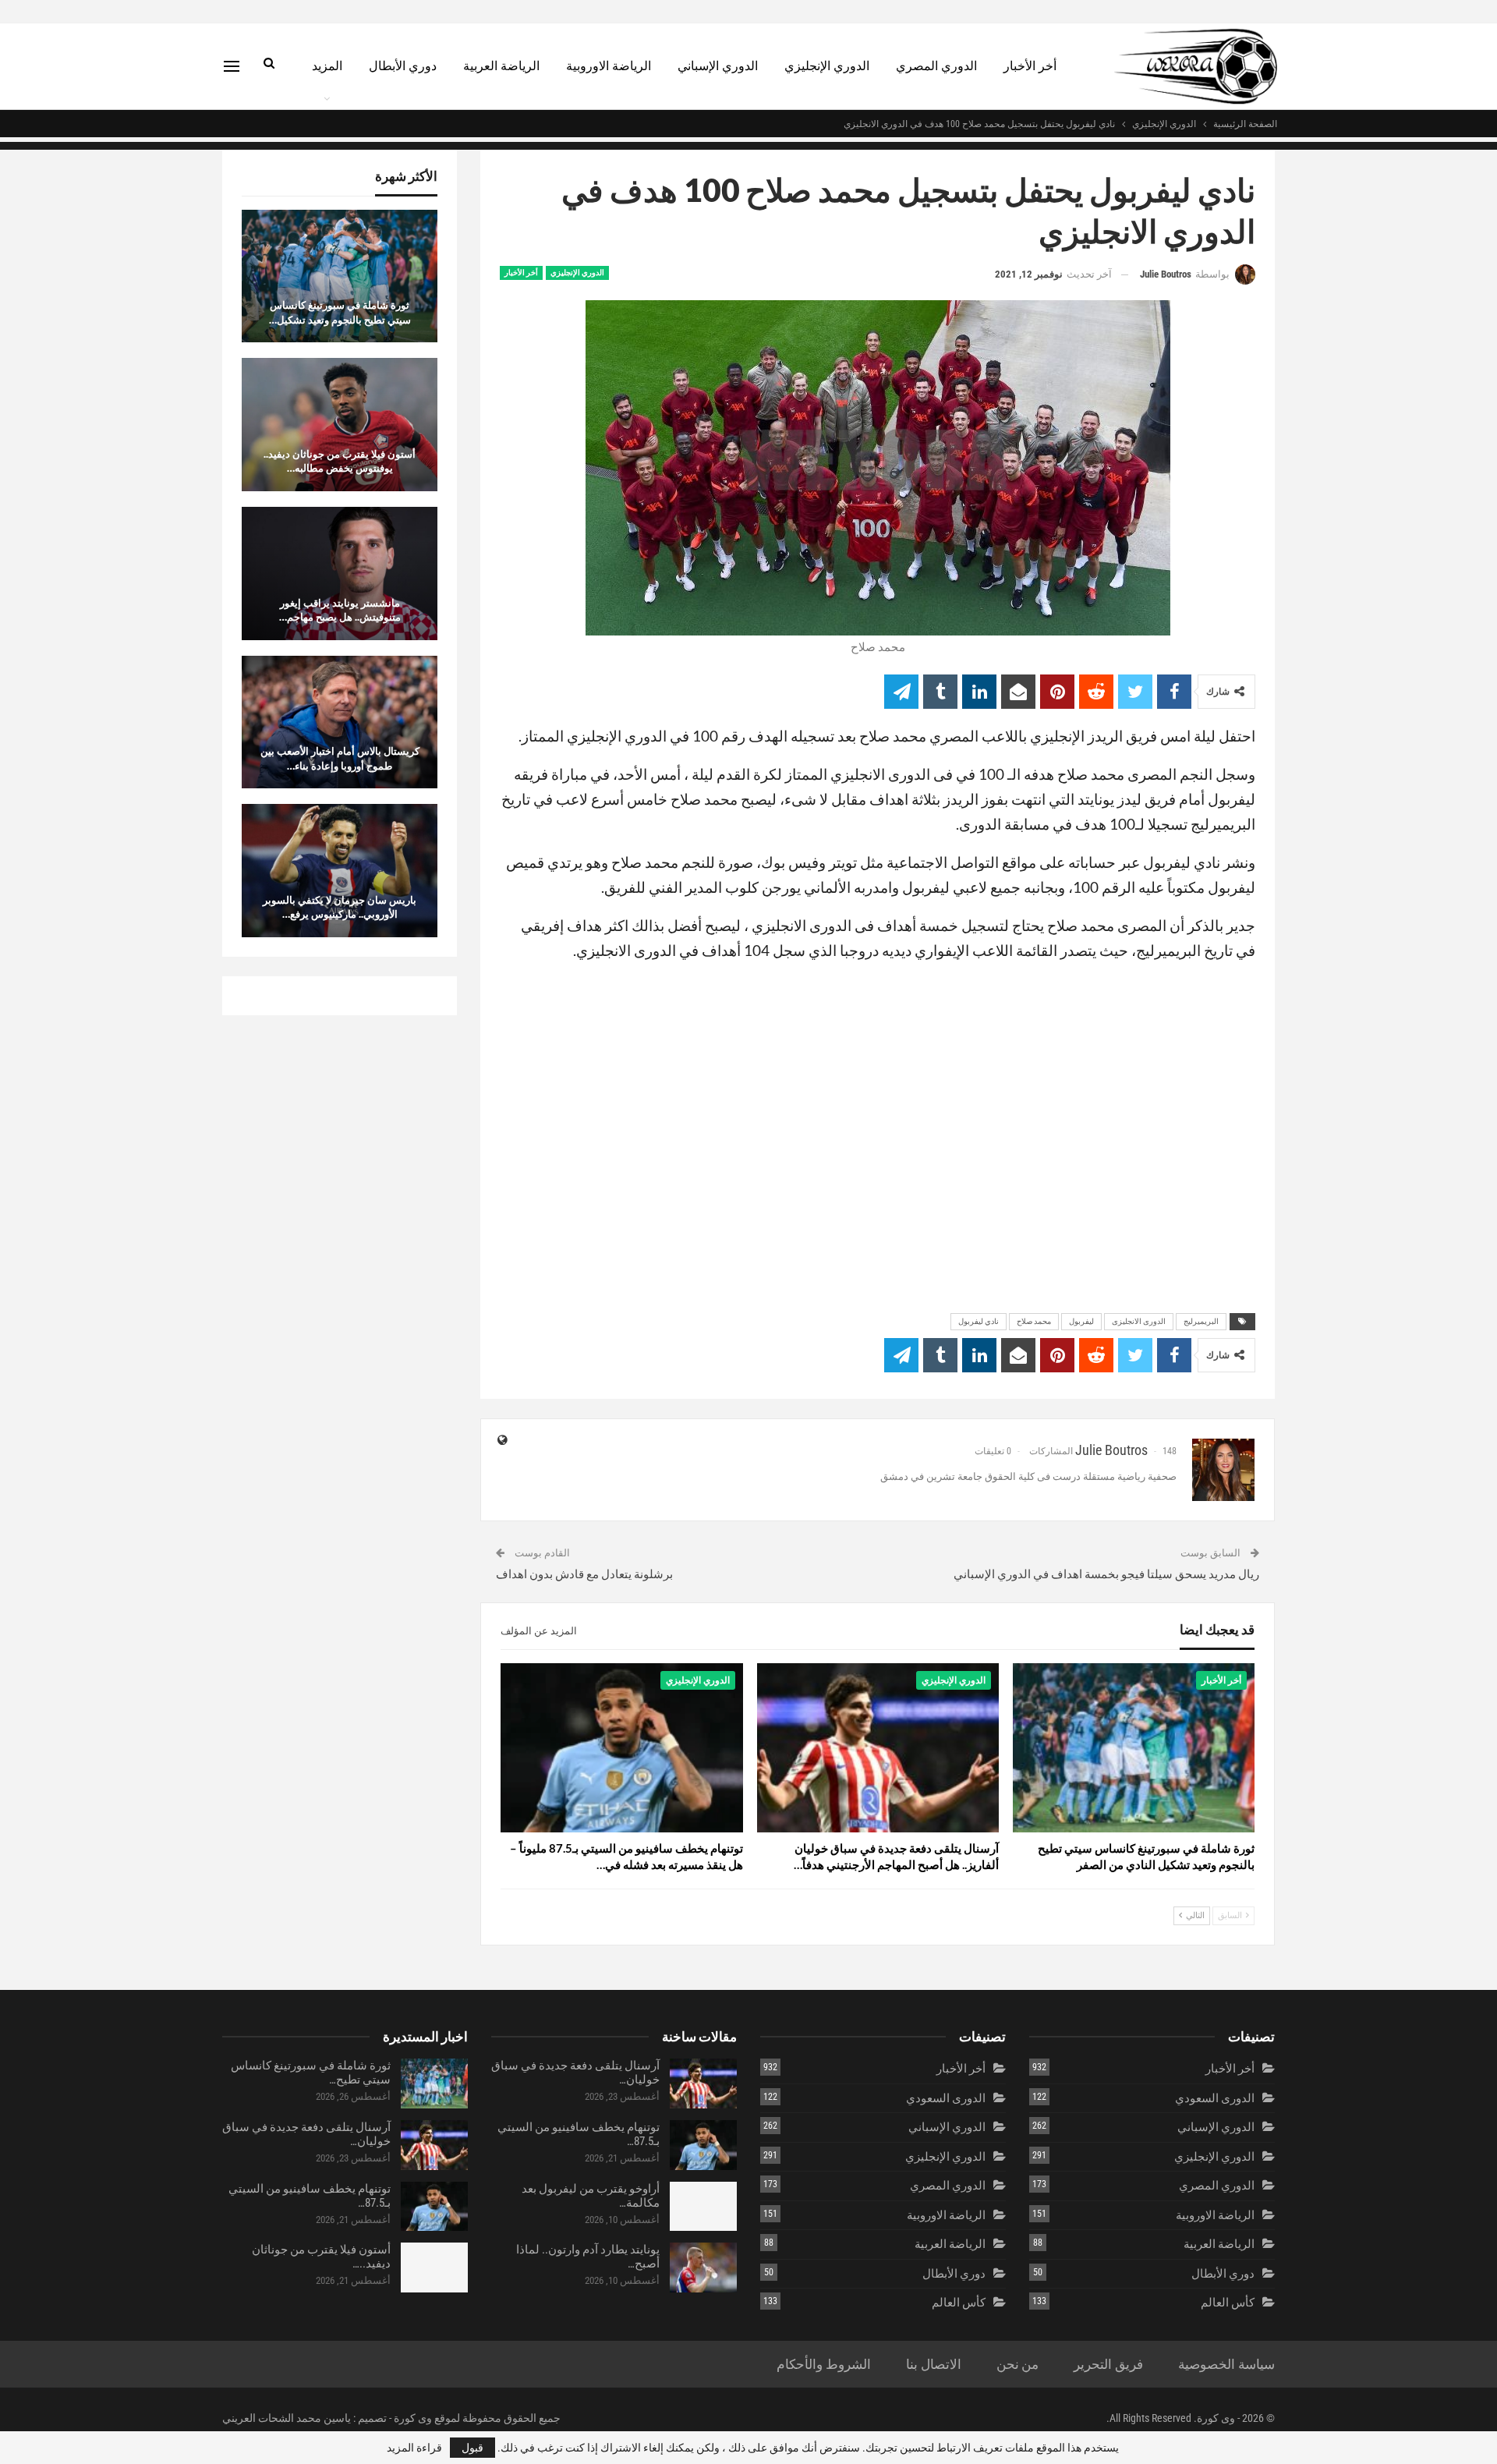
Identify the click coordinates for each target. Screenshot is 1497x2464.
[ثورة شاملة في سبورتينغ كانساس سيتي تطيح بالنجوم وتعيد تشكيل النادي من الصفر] (1134, 1748)
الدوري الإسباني (718, 66)
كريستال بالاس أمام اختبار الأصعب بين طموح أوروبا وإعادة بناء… (340, 758)
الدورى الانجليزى (1139, 1321)
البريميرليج (1201, 1321)
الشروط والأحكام (824, 2364)
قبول (472, 2448)
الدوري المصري (936, 66)
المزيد (327, 66)
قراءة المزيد (414, 2448)
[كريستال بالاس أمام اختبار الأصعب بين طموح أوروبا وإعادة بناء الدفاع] (340, 722)
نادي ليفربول (979, 1321)
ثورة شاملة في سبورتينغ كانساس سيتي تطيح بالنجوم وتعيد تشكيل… (340, 312)
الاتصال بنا (934, 2364)
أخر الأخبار (1030, 66)
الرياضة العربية (501, 66)
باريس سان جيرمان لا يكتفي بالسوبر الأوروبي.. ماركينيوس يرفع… (340, 907)
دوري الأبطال (403, 66)
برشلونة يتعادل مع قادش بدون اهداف (584, 1574)
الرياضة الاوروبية (609, 66)
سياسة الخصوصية (1226, 2364)
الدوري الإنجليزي (827, 66)
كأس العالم (1228, 2303)
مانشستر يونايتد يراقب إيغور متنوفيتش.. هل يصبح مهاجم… (340, 610)
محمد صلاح (1034, 1321)
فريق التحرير (1108, 2364)
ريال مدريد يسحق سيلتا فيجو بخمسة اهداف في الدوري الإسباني (1106, 1574)
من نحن (1018, 2364)
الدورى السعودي (1215, 2098)
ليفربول (1081, 1321)
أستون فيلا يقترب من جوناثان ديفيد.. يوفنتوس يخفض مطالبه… (340, 461)
